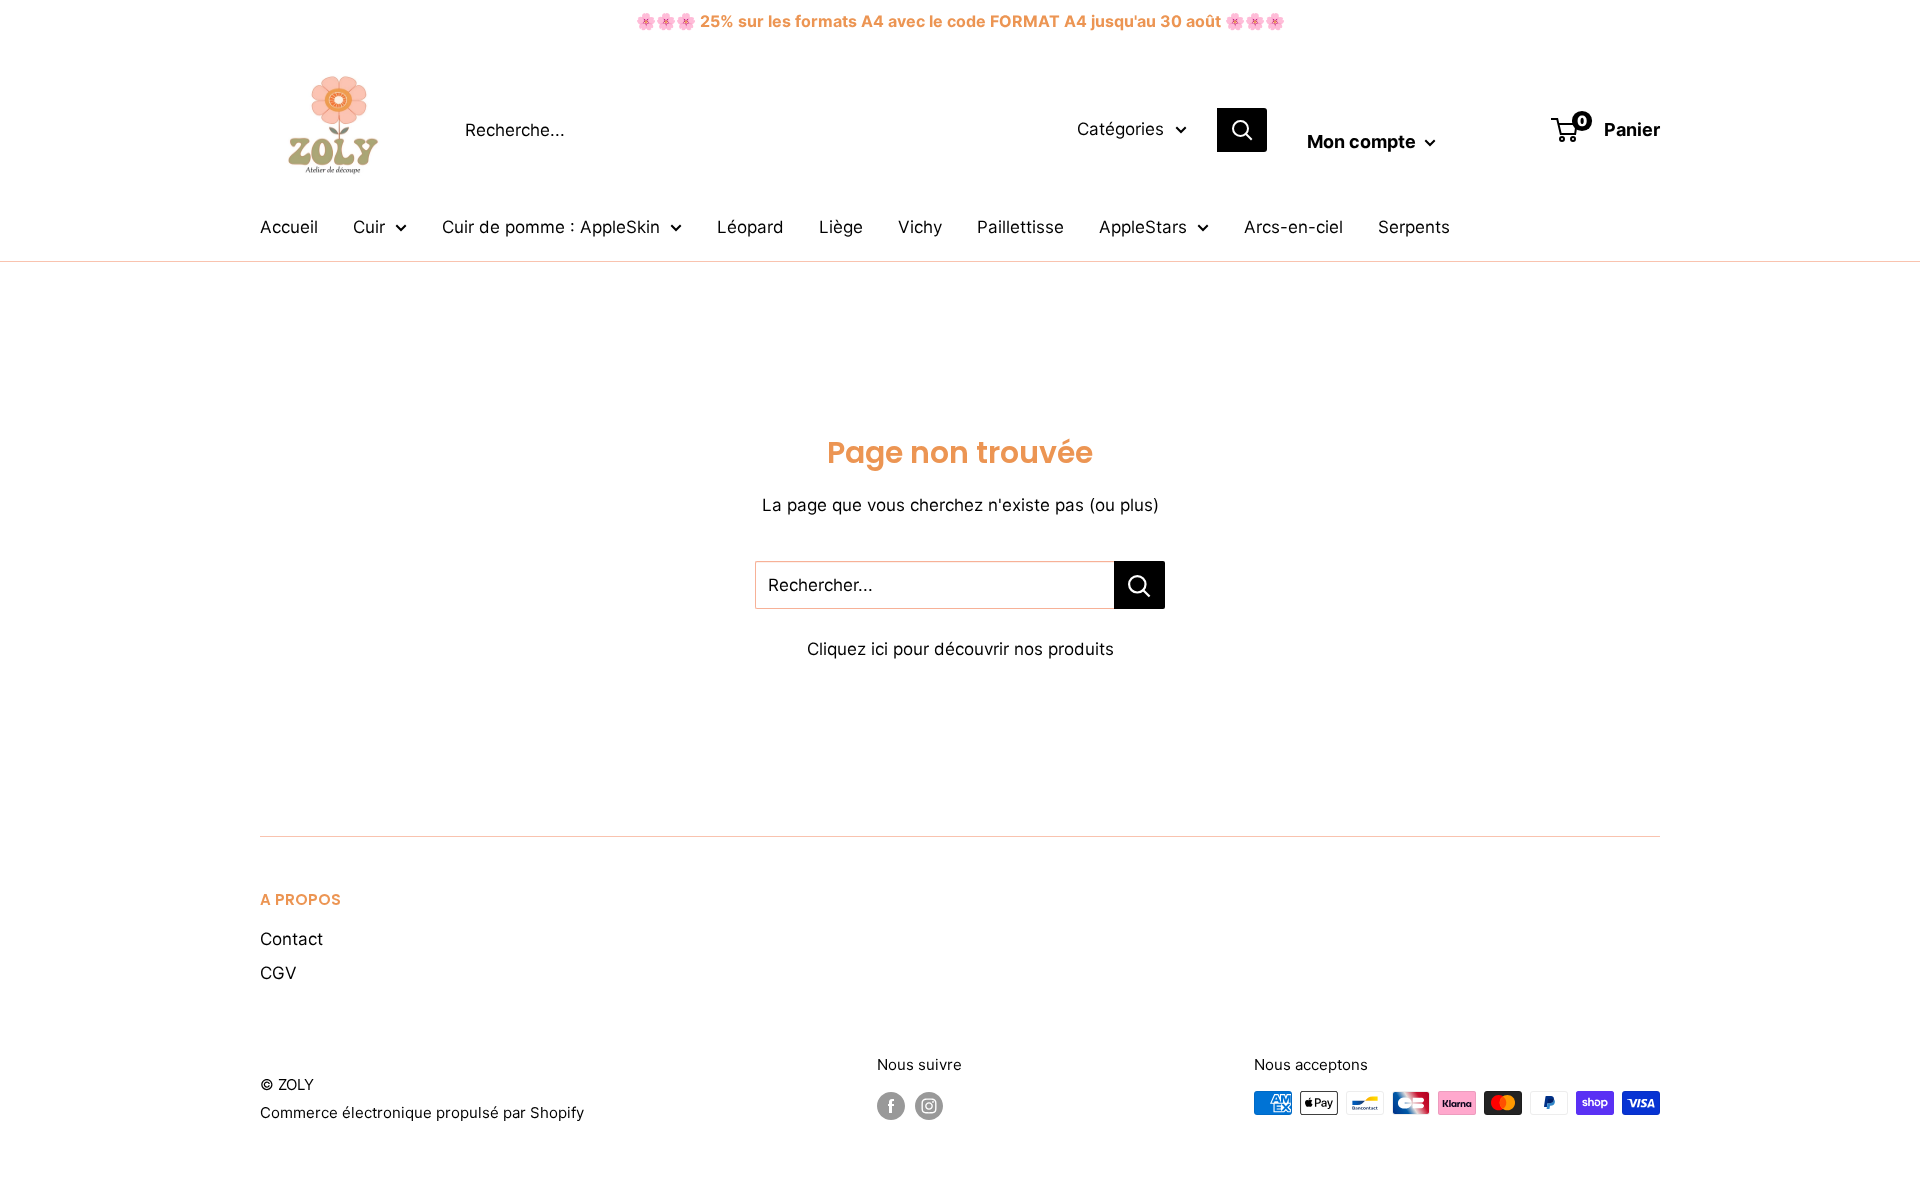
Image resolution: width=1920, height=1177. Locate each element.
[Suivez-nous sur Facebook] (891, 1105)
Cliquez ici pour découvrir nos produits (960, 649)
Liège (841, 227)
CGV (278, 973)
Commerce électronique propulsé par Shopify (422, 1112)
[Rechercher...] (1139, 585)
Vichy (920, 227)
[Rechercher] (1242, 130)
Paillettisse (1020, 227)
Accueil (289, 227)
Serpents (1414, 227)
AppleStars (1143, 227)
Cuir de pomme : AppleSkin (551, 227)
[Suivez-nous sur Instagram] (929, 1105)
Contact (291, 939)
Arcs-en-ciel (1293, 227)
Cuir (369, 227)
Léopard (750, 227)
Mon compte (1363, 141)
